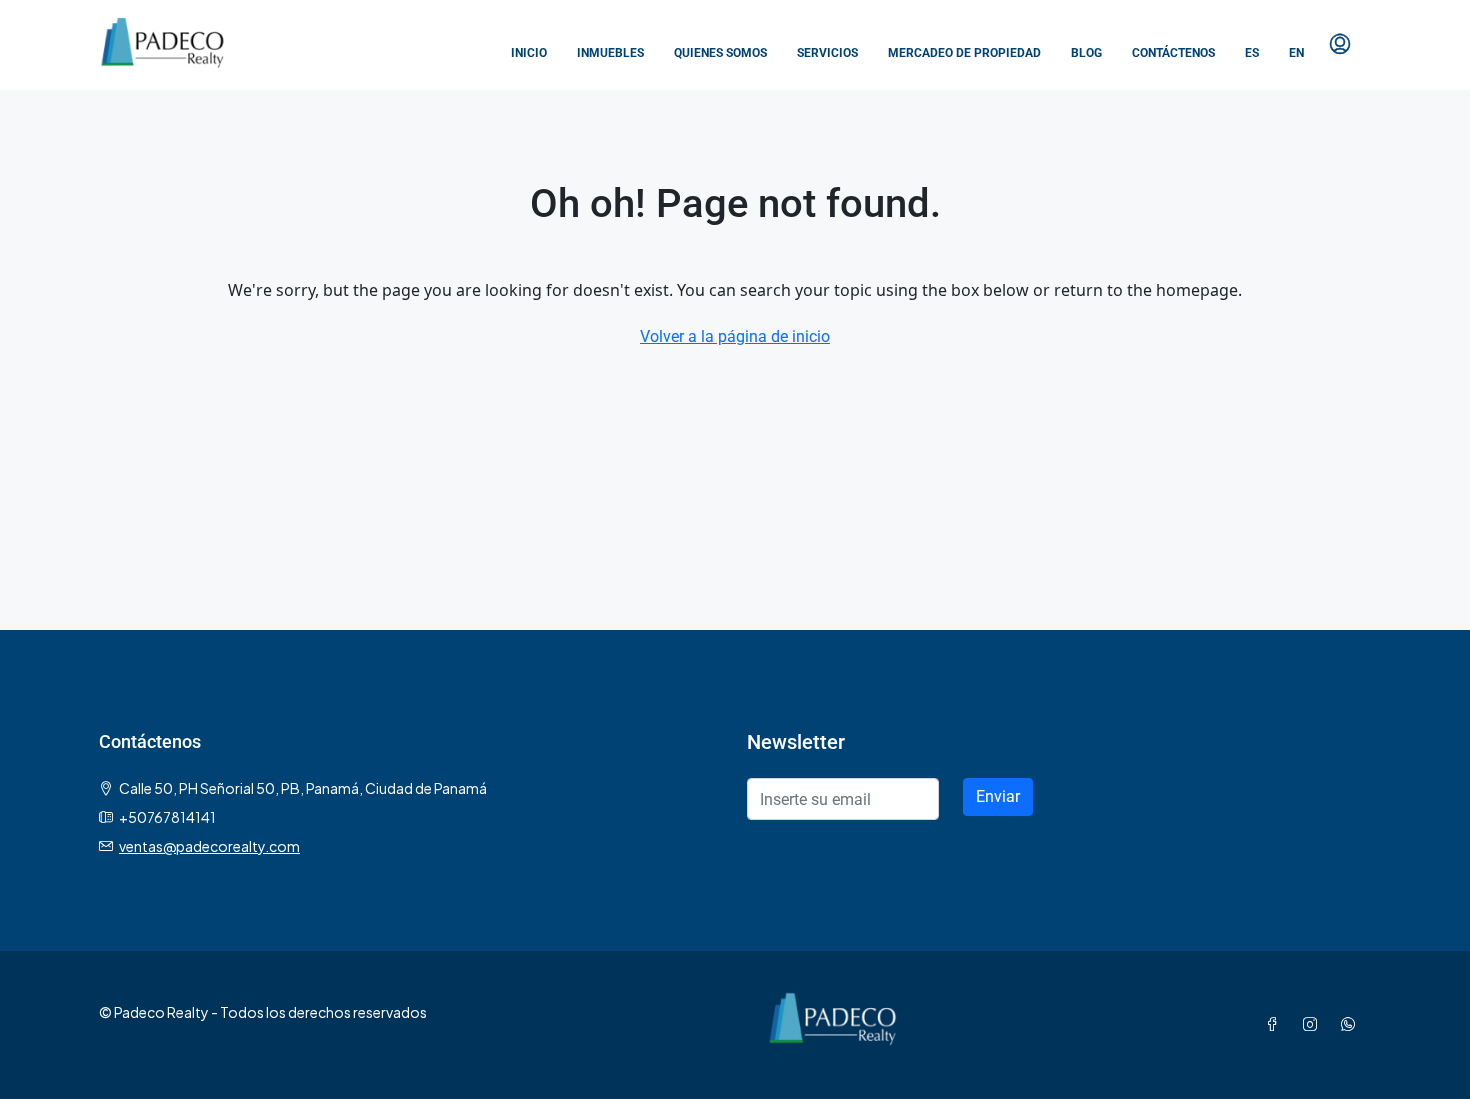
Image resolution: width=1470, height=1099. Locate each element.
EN (1296, 53)
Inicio (529, 53)
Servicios (827, 53)
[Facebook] (1276, 1024)
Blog (1086, 53)
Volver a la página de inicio (735, 336)
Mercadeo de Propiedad (964, 53)
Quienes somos (720, 53)
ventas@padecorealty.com (209, 846)
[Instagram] (1314, 1024)
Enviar (998, 796)
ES (1252, 53)
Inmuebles (610, 53)
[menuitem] (1340, 45)
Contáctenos (1173, 53)
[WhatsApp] (1352, 1024)
